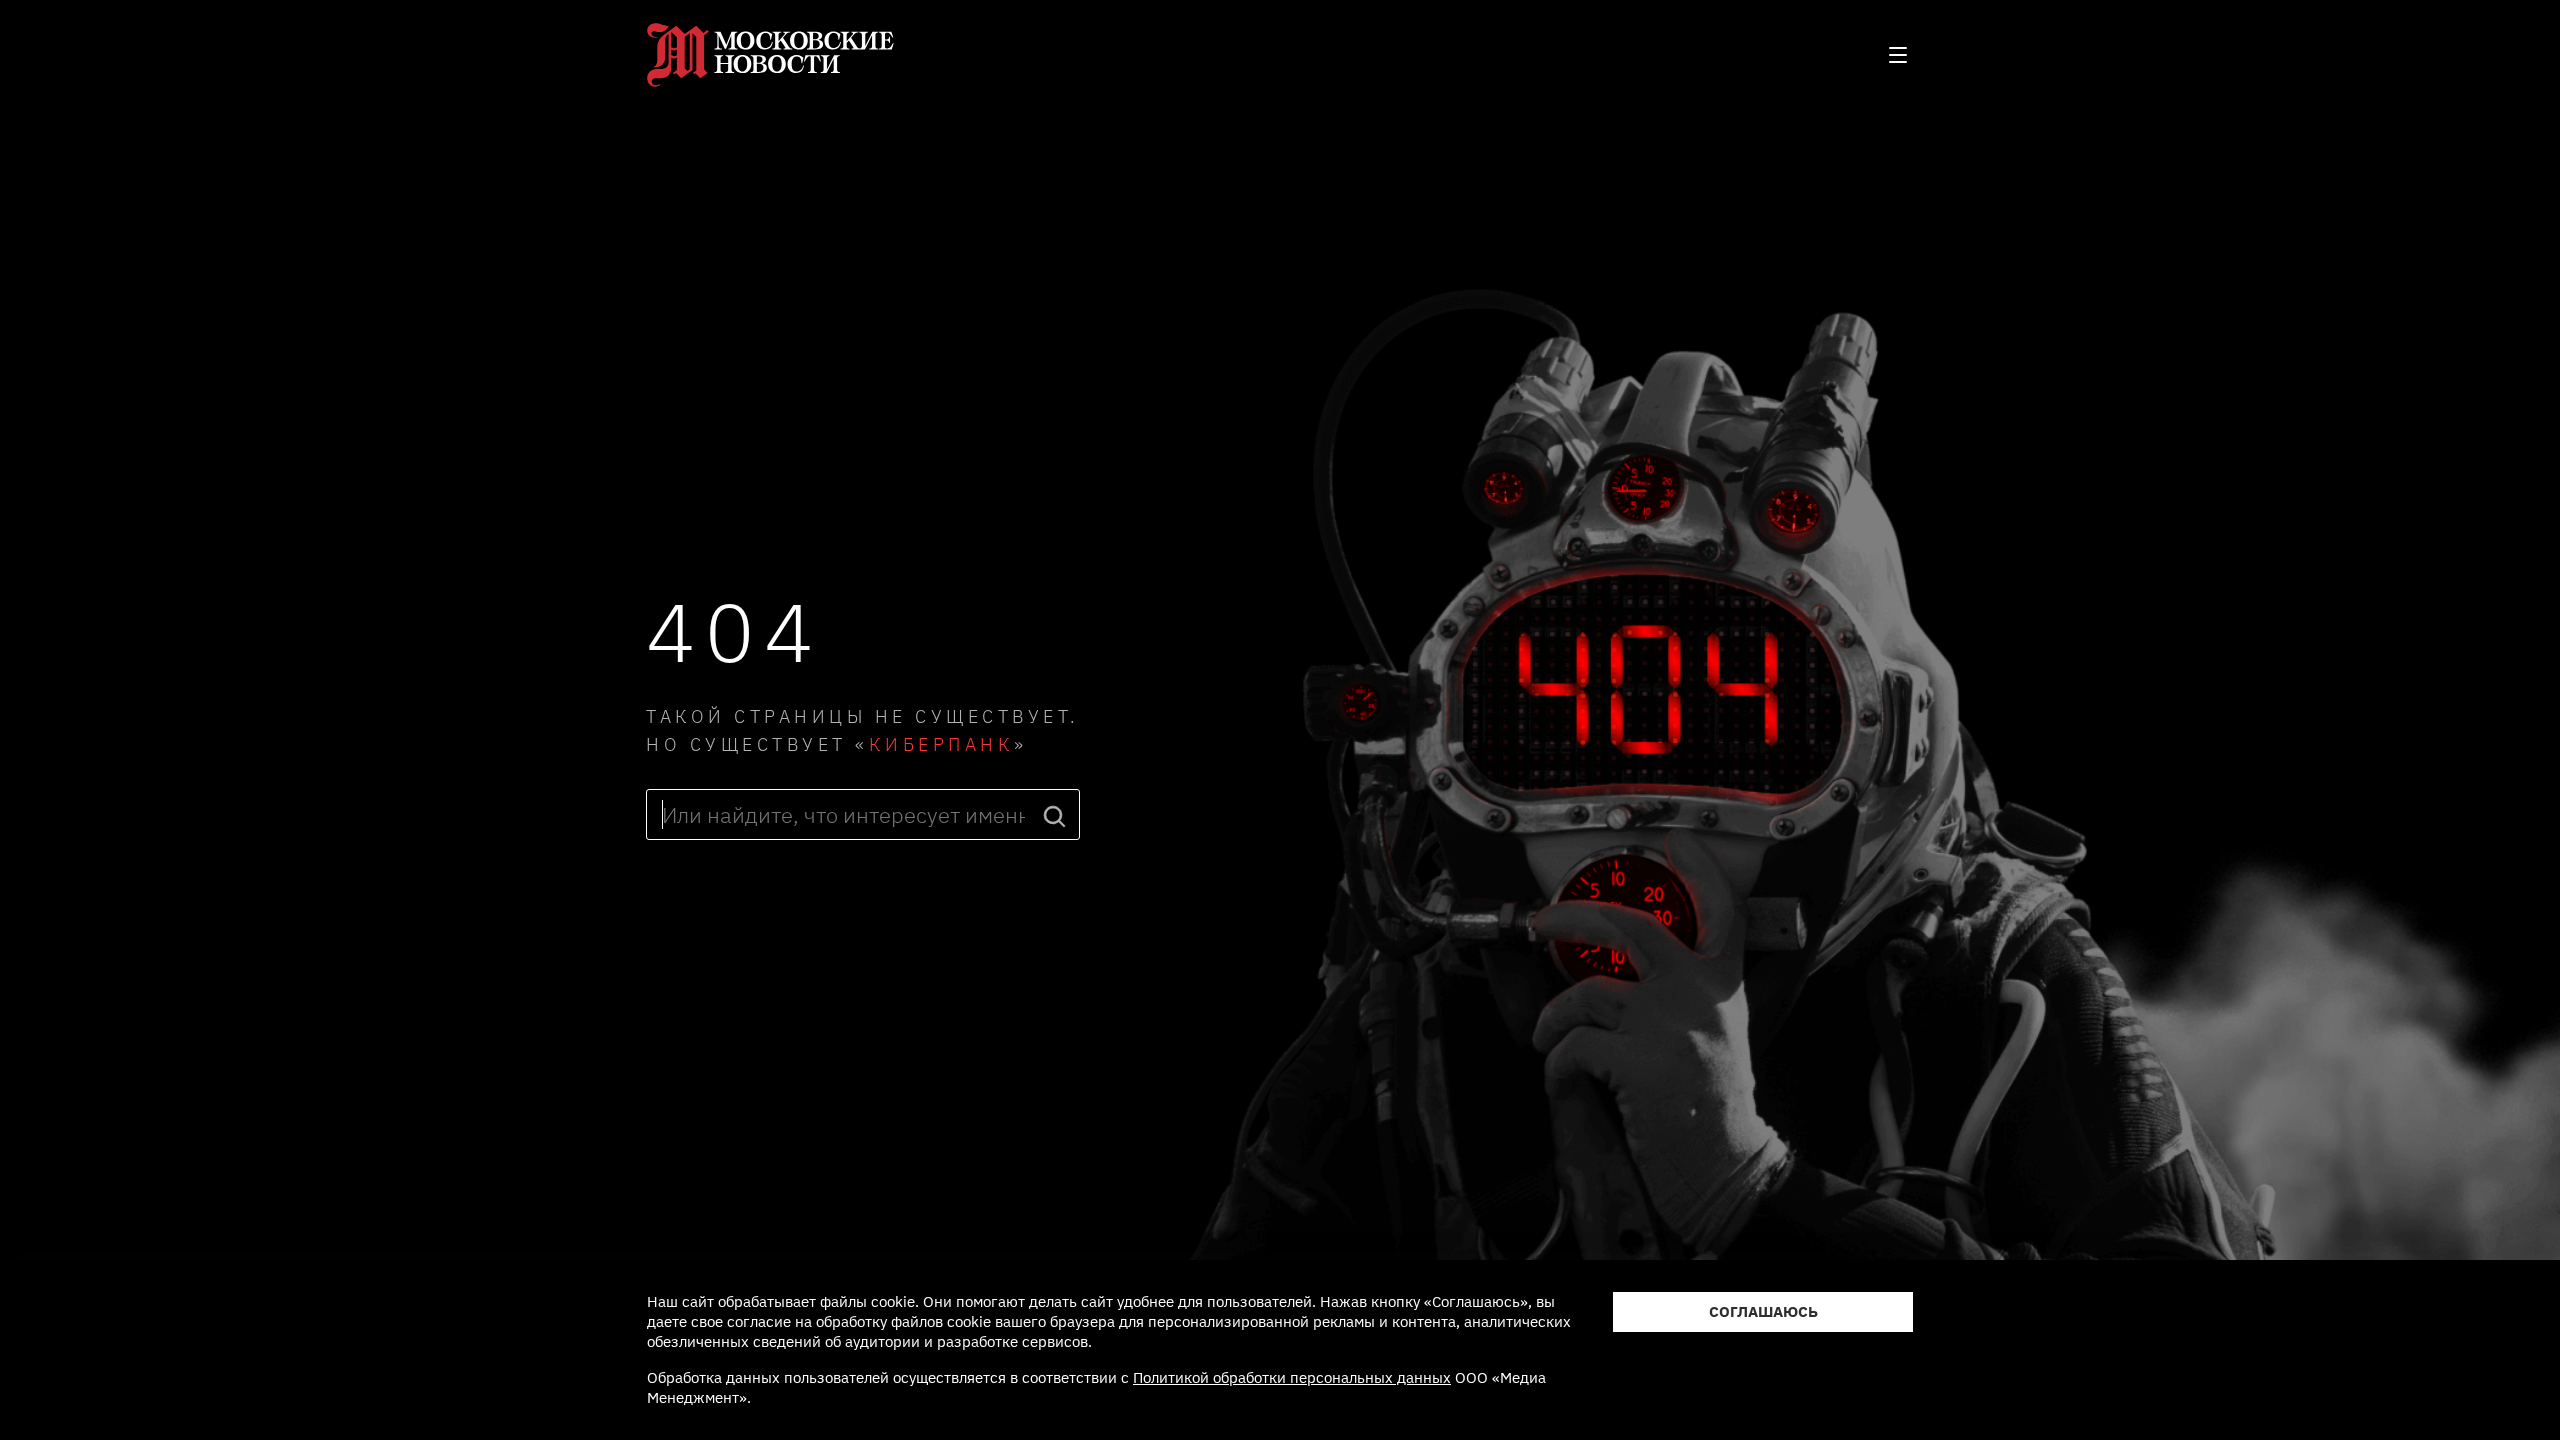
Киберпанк (942, 744)
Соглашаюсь (1763, 1311)
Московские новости (771, 55)
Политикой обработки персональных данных (1292, 1377)
